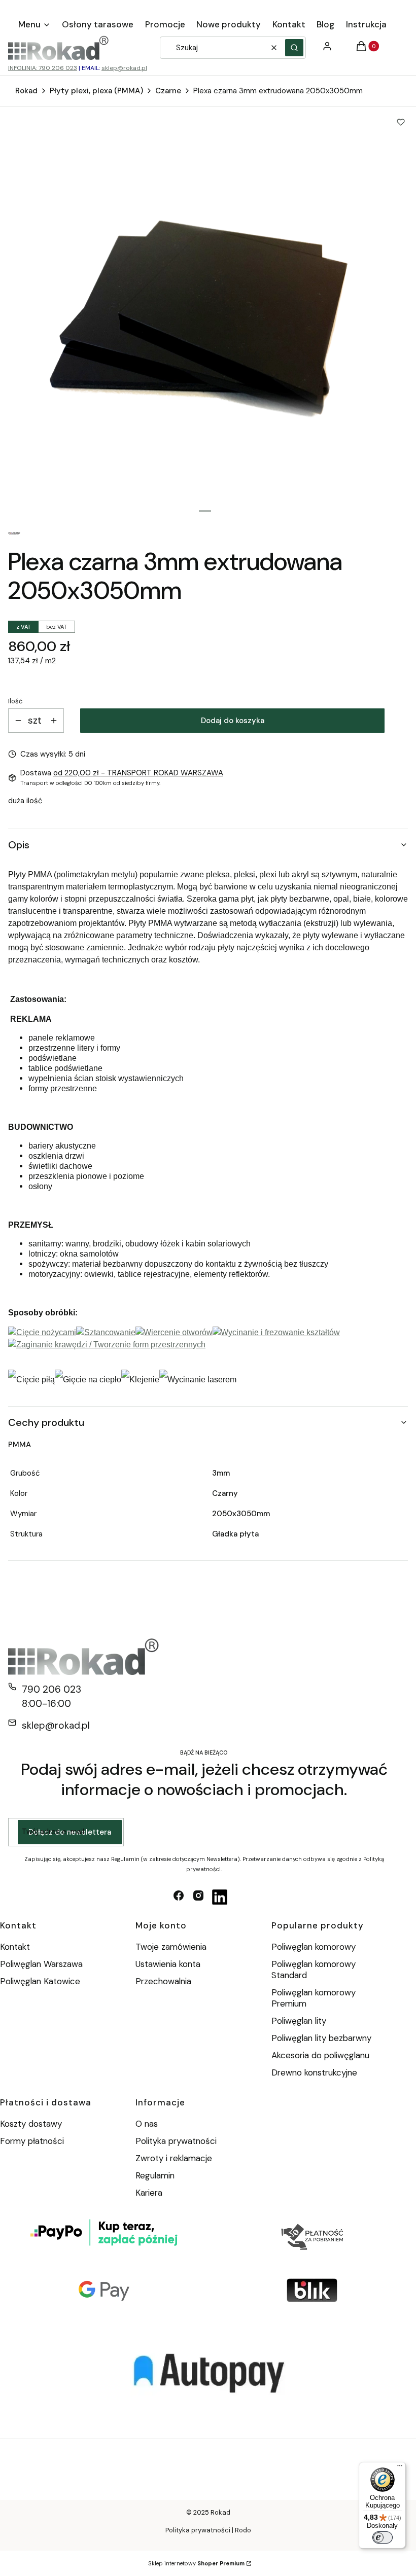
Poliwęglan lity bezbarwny (321, 2038)
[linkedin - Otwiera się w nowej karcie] (220, 1897)
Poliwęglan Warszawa (41, 1964)
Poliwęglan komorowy (314, 1947)
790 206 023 (51, 1689)
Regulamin (155, 2175)
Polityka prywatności (176, 2141)
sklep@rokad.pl (124, 68)
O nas (147, 2124)
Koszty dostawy (31, 2124)
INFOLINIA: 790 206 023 (43, 68)
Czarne (168, 91)
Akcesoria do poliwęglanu (320, 2055)
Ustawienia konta (168, 1964)
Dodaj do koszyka (233, 721)
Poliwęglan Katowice (40, 1981)
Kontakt (15, 1947)
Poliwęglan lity (299, 2021)
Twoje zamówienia (171, 1947)
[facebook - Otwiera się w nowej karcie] (179, 1897)
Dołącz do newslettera (70, 1832)
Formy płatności (32, 2141)
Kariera (149, 2193)
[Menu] (400, 2468)
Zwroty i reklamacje (174, 2158)
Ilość (15, 701)
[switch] (383, 2537)
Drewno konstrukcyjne (314, 2072)
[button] (294, 48)
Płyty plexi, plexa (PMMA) (96, 91)
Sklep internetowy (196, 2563)
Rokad (26, 91)
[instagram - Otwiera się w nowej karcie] (198, 1897)
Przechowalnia (163, 1981)
